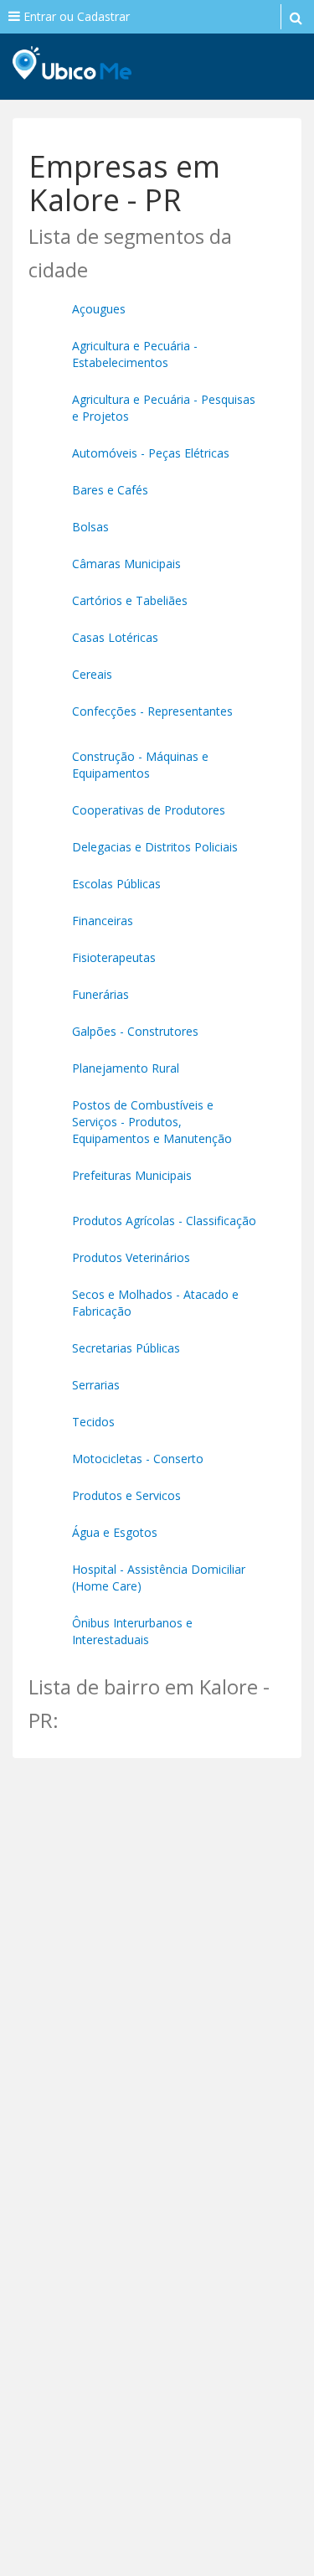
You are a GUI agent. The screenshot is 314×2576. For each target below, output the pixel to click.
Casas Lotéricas (115, 637)
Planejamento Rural (126, 1068)
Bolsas (90, 527)
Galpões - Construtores (135, 1031)
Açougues (99, 309)
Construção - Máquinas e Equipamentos (140, 765)
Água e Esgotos (115, 1532)
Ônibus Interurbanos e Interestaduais (132, 1631)
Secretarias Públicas (126, 1348)
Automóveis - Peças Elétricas (151, 453)
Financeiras (103, 921)
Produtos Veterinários (131, 1257)
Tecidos (93, 1422)
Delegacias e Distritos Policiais (155, 847)
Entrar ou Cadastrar (75, 16)
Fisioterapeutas (114, 957)
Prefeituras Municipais (132, 1175)
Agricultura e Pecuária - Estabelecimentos (135, 354)
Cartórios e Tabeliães (130, 600)
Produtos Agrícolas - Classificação (164, 1221)
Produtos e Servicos (126, 1495)
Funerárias (100, 994)
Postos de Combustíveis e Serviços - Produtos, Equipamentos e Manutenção (152, 1122)
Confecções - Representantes (152, 711)
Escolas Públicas (116, 884)
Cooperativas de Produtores (149, 810)
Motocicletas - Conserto (138, 1459)
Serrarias (96, 1385)
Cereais (92, 674)
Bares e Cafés (110, 490)
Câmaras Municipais (126, 564)
